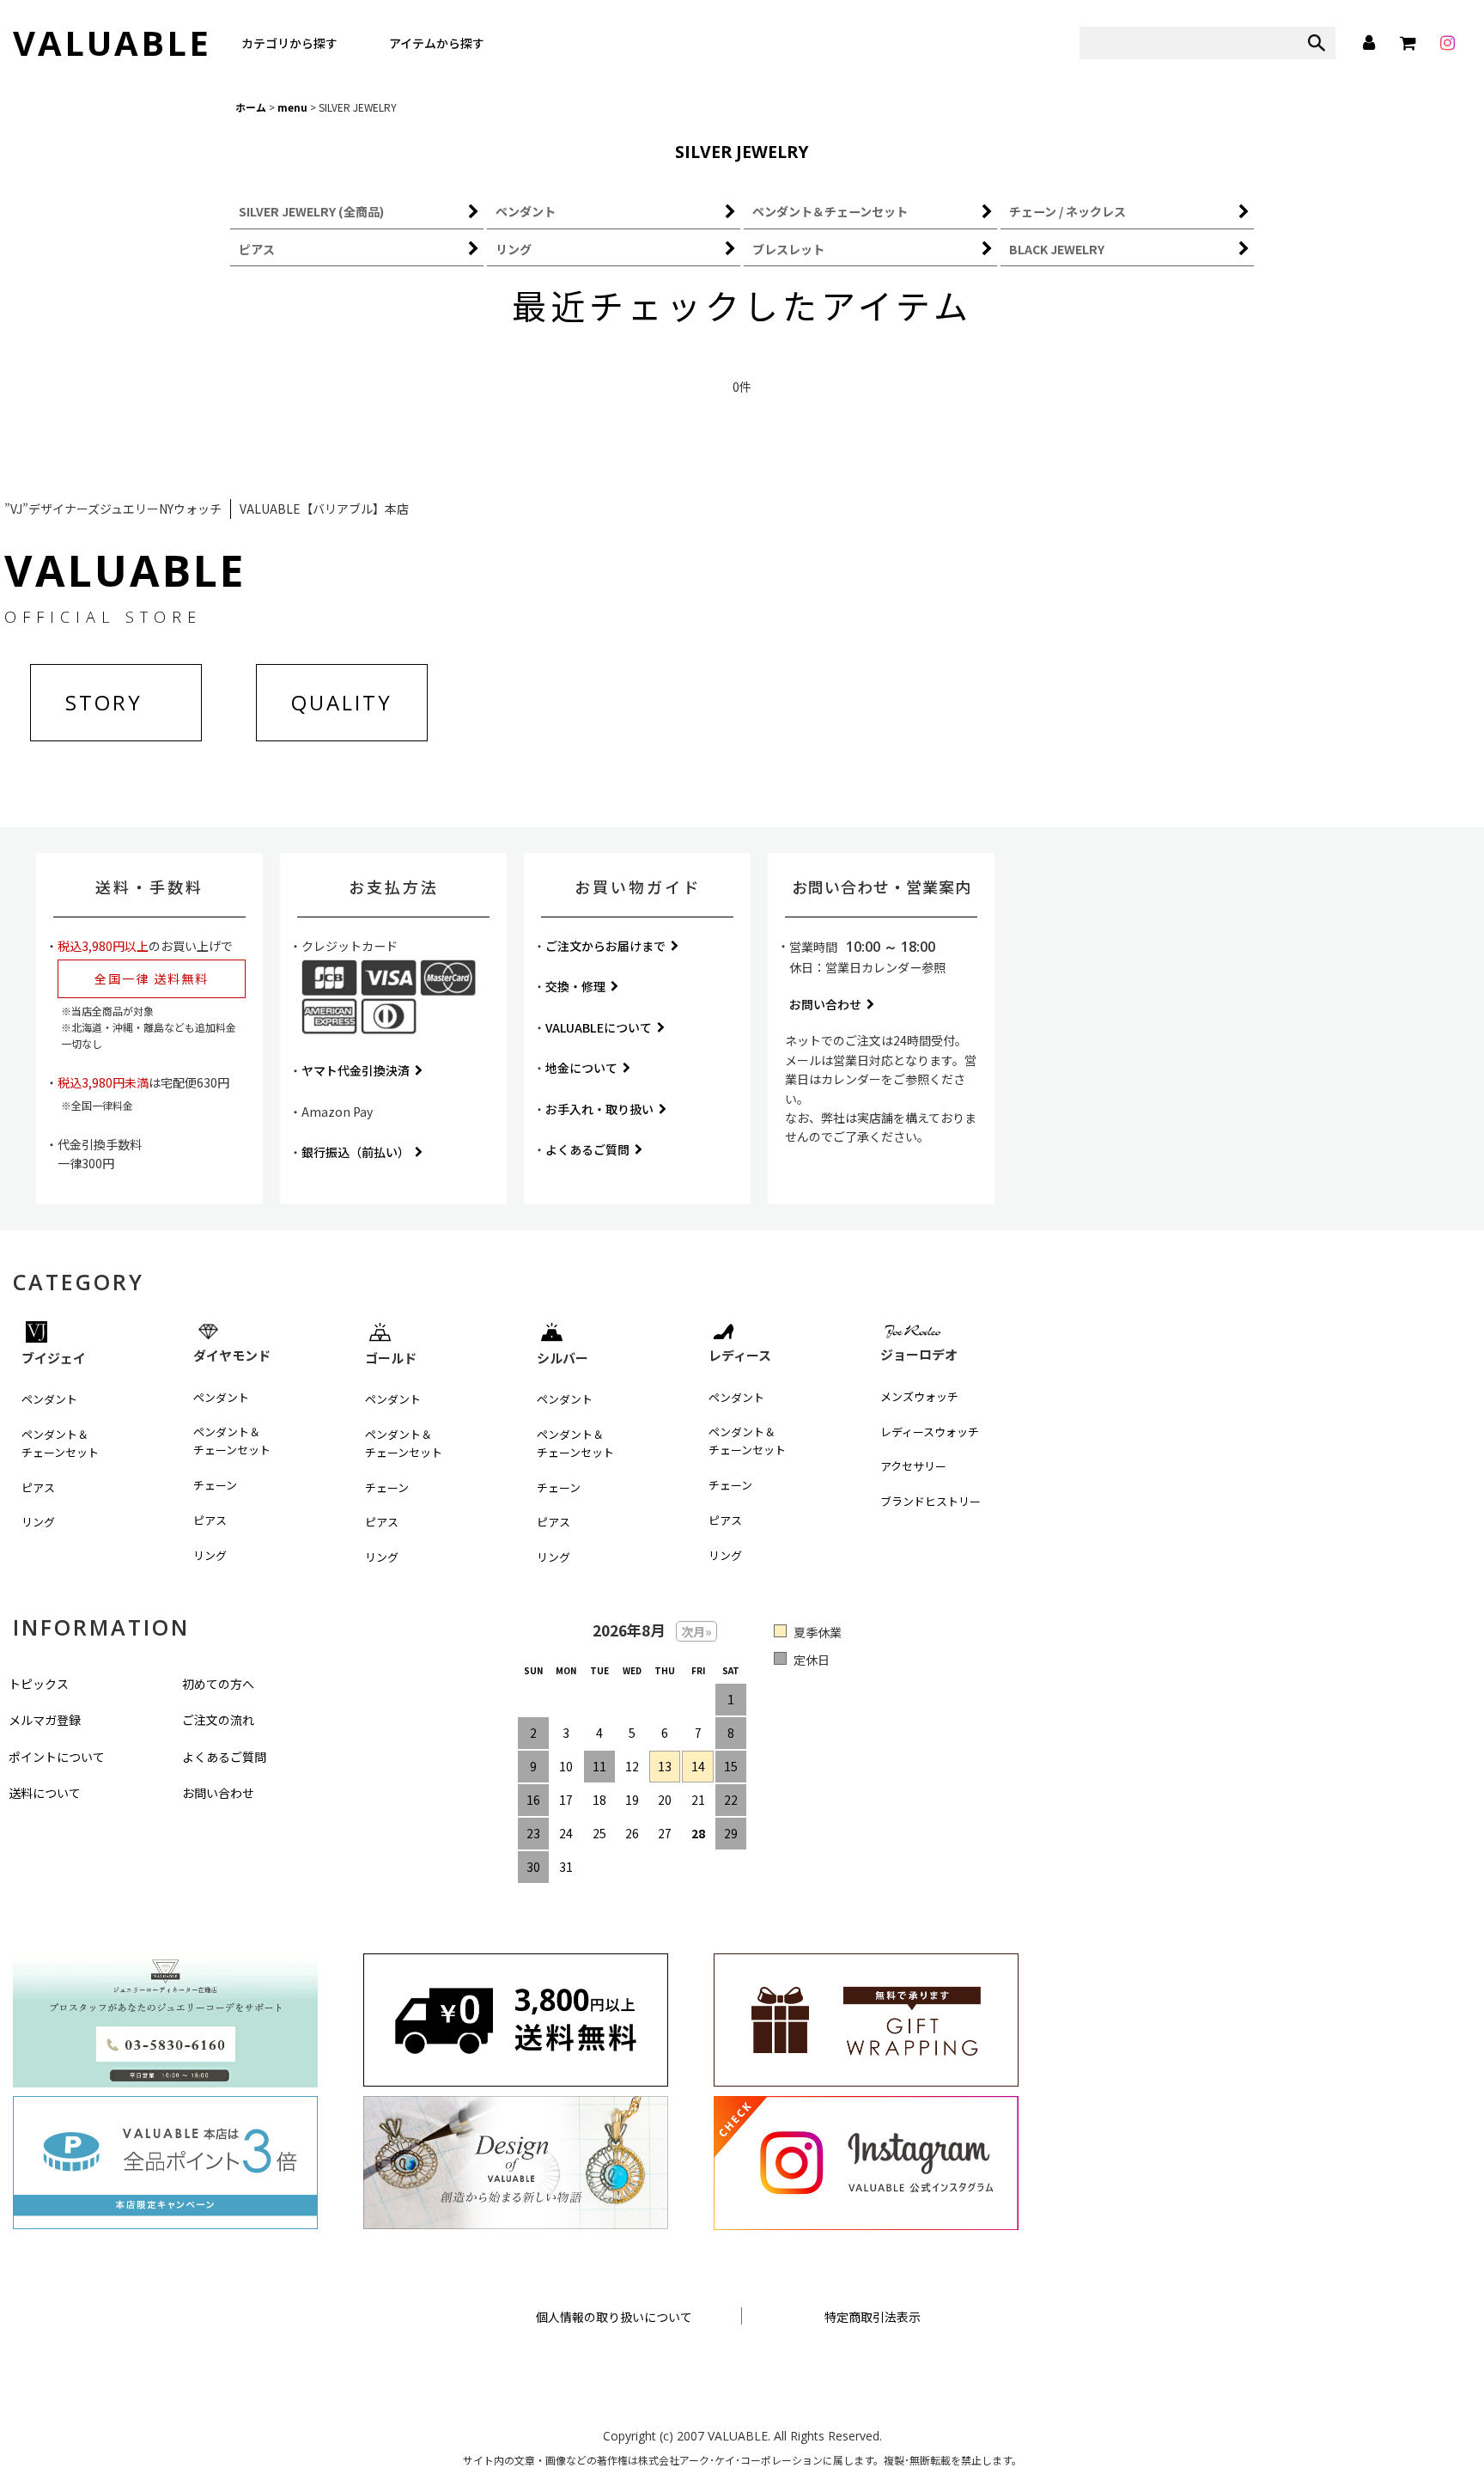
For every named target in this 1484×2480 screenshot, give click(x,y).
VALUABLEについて (599, 1027)
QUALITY (342, 702)
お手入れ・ (599, 1109)
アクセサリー (913, 1466)
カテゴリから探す (289, 43)
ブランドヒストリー (931, 1501)
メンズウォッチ (919, 1396)
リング (38, 1522)
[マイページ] (1368, 43)
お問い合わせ (825, 1004)
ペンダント (49, 1399)
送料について (45, 1793)
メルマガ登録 (45, 1720)
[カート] (1408, 43)
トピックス (39, 1684)
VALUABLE (112, 43)
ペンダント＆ (60, 1443)
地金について (581, 1068)
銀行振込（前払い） (356, 1152)
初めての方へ (218, 1684)
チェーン (215, 1485)
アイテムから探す (437, 43)
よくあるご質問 (587, 1149)
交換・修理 (575, 986)
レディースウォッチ (930, 1432)
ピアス (38, 1487)
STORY (104, 702)
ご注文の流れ (218, 1720)
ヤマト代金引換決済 (356, 1070)
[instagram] (1447, 43)
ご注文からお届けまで (605, 946)
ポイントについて (57, 1757)
